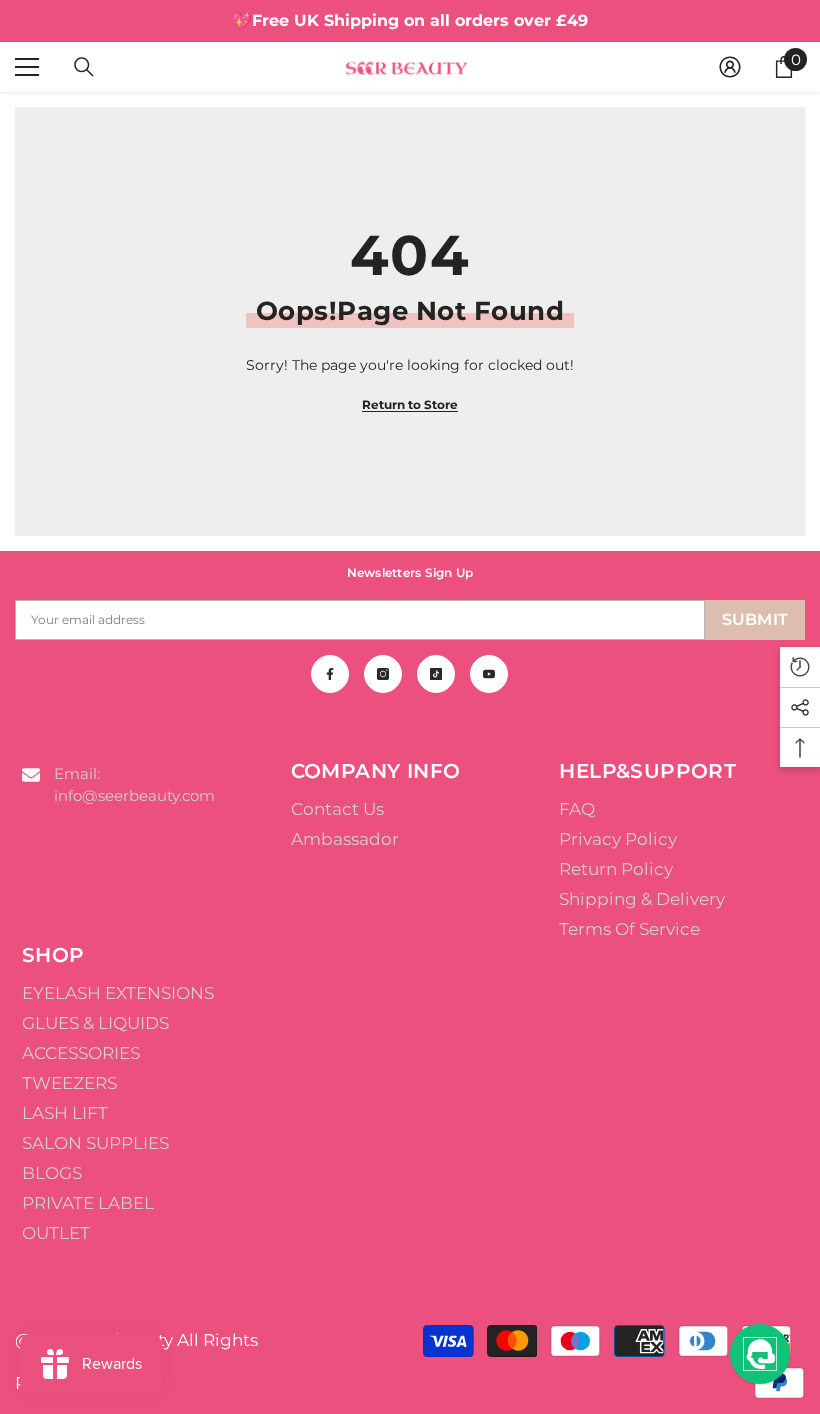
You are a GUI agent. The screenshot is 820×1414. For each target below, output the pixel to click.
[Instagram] (383, 674)
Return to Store (410, 404)
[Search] (84, 67)
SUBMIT (755, 619)
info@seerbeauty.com (134, 795)
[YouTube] (489, 674)
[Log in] (730, 67)
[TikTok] (436, 674)
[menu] (27, 67)
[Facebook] (330, 674)
